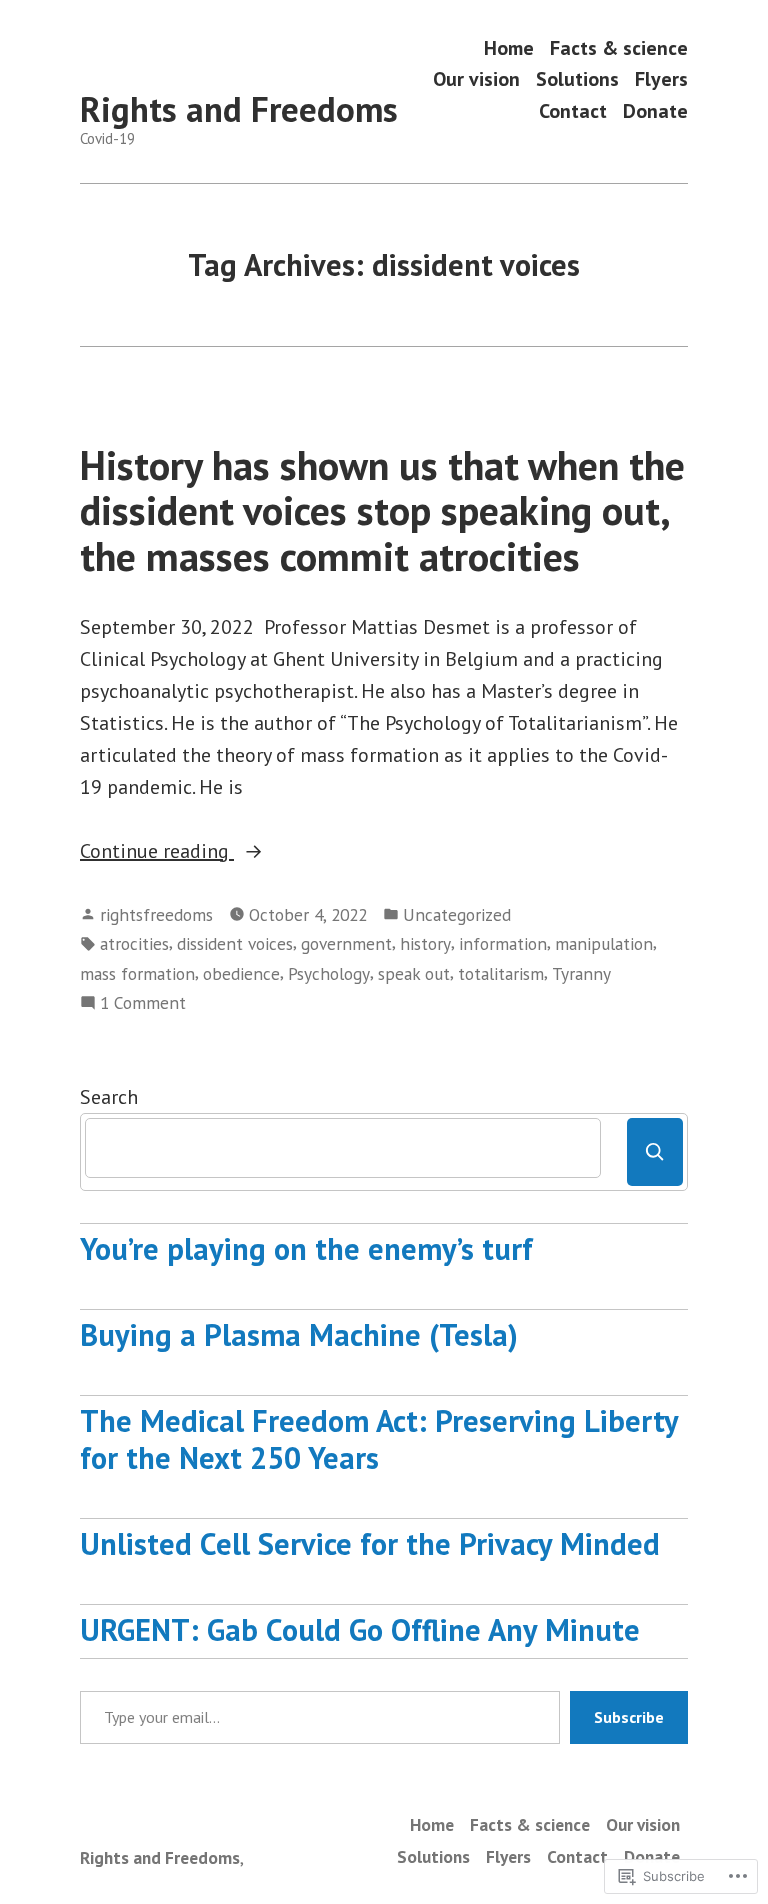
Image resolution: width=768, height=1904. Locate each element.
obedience (241, 973)
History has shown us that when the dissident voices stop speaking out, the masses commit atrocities (382, 510)
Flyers (661, 79)
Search (109, 1097)
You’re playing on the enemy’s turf (306, 1248)
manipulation (604, 943)
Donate (655, 110)
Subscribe (629, 1717)
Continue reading (157, 852)
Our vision (476, 79)
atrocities (134, 943)
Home (509, 47)
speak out (414, 973)
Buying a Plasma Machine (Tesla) (299, 1334)
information (503, 943)
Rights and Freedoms (239, 109)
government (346, 943)
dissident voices (235, 943)
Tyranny (581, 973)
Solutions (577, 79)
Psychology (329, 973)
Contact (573, 110)
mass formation (137, 973)
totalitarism (501, 973)
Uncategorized (457, 914)
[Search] (655, 1152)
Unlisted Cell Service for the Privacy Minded (370, 1543)
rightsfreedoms (156, 914)
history (425, 943)
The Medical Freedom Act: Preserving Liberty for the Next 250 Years (379, 1439)
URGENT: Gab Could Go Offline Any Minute (360, 1629)
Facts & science (619, 47)
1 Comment (143, 1003)
